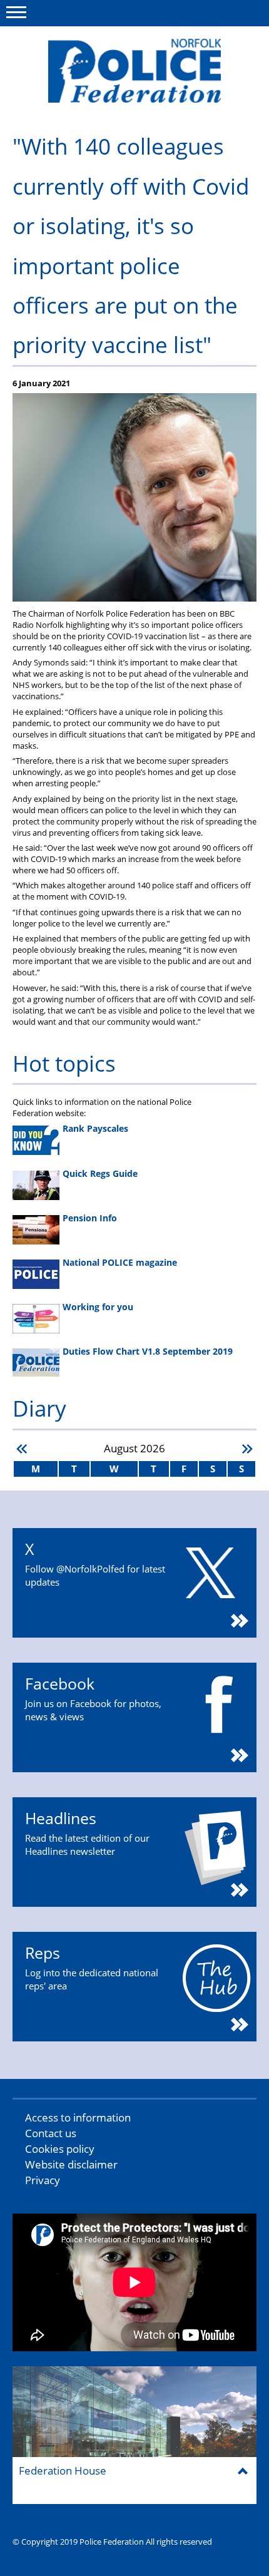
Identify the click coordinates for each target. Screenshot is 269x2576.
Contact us (51, 2133)
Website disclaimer (71, 2164)
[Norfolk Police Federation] (134, 71)
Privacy (43, 2180)
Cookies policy (60, 2149)
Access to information (78, 2117)
